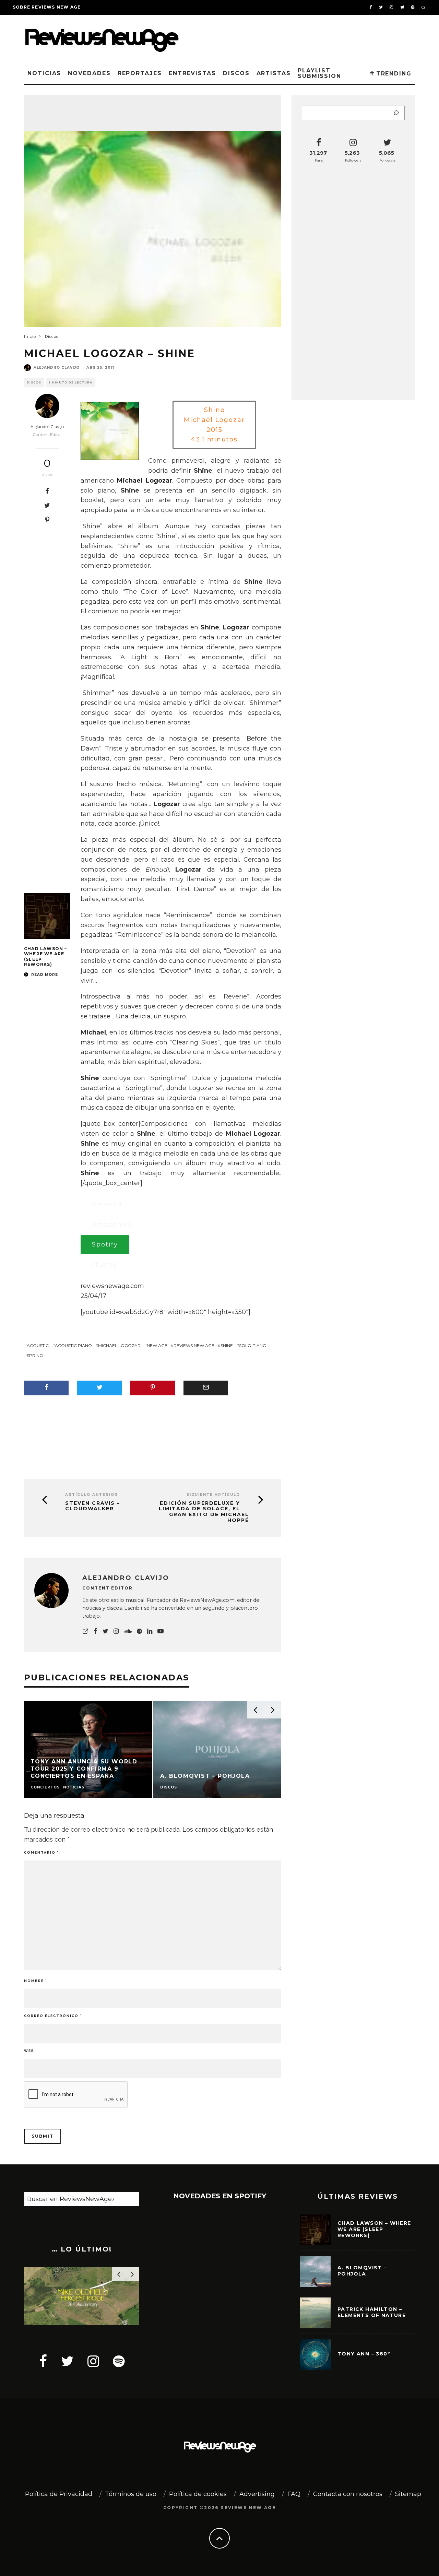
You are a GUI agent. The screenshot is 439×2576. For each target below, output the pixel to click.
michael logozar (119, 1345)
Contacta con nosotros (348, 2494)
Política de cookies (198, 2494)
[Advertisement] (311, 37)
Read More (44, 975)
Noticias (44, 73)
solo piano (253, 1345)
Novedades (89, 73)
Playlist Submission (319, 73)
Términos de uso (131, 2494)
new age (157, 1345)
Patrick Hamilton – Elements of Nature (372, 2312)
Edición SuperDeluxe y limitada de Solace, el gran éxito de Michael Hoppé (204, 1512)
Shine (227, 1345)
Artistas (274, 73)
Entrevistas (192, 73)
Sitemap (408, 2494)
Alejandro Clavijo (57, 368)
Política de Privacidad (59, 2494)
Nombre (35, 1981)
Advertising (257, 2494)
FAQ (294, 2494)
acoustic (38, 1345)
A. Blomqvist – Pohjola (362, 2271)
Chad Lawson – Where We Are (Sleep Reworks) (374, 2229)
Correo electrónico (53, 2016)
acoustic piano (73, 1345)
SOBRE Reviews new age (47, 7)
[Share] (47, 491)
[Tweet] (47, 505)
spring (35, 1355)
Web (29, 2051)
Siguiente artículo (213, 1495)
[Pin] (47, 520)
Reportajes (140, 73)
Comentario (41, 1852)
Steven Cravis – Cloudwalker (93, 1506)
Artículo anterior (92, 1495)
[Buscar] (396, 113)
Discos (236, 73)
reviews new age (194, 1345)
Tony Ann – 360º (364, 2354)
